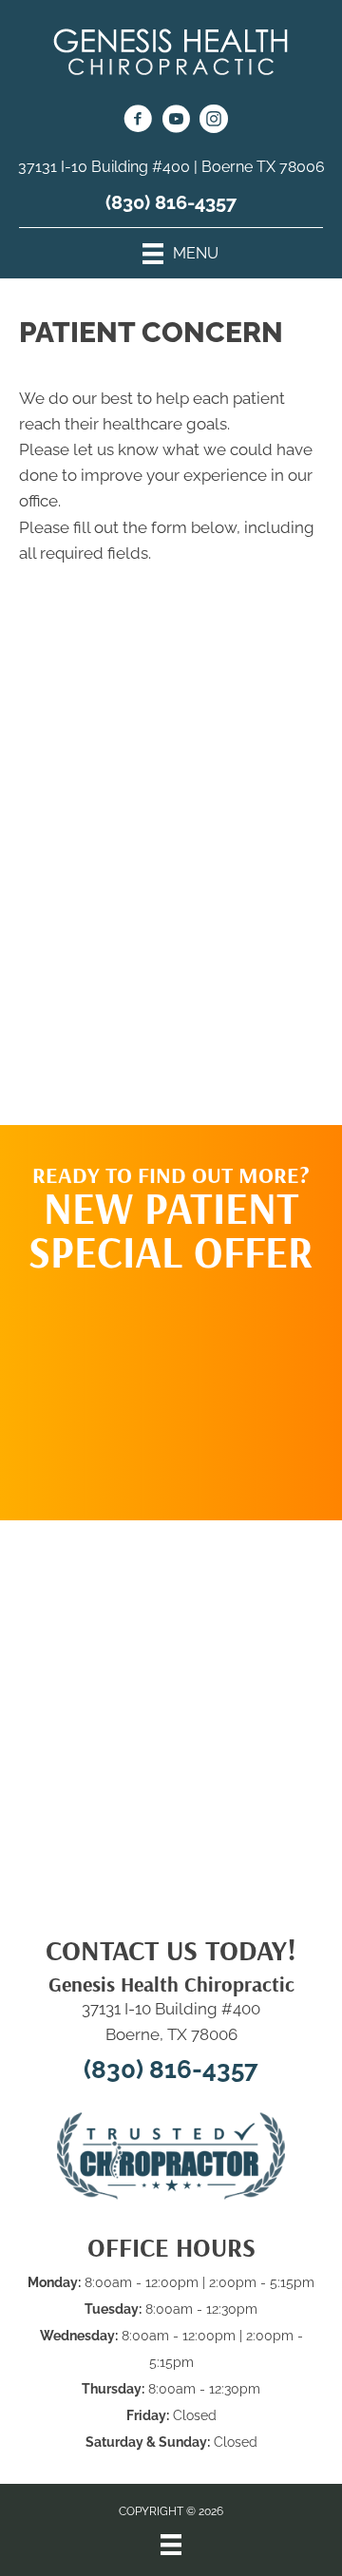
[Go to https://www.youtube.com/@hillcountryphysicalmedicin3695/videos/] (176, 122)
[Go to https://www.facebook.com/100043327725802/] (138, 122)
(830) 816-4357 (171, 202)
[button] (171, 1387)
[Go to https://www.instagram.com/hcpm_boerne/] (214, 122)
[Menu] (171, 2545)
